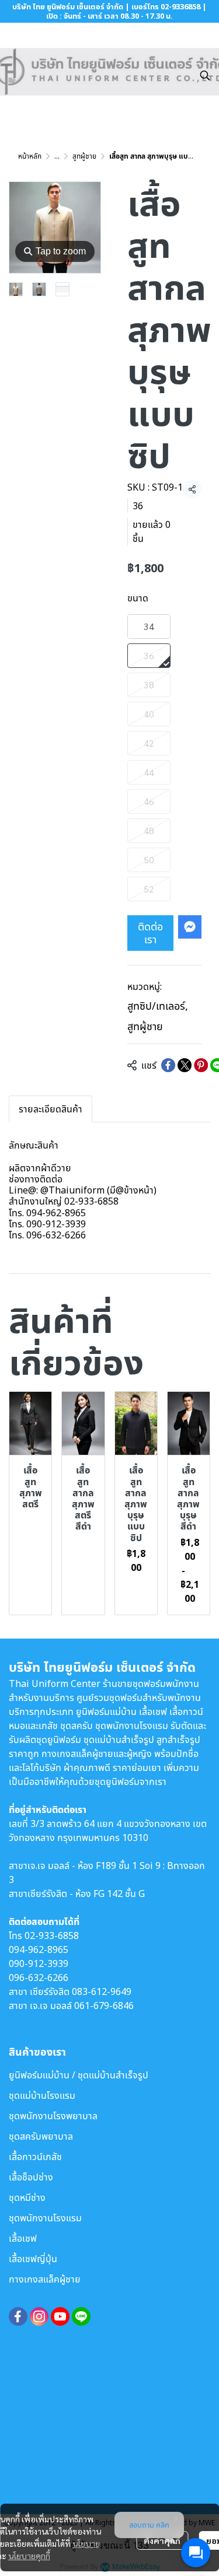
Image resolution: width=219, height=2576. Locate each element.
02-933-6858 (52, 1936)
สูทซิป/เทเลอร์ (158, 1006)
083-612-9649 (102, 1992)
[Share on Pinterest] (201, 1065)
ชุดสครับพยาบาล (41, 2136)
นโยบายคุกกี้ (29, 2556)
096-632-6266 (39, 1978)
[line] (81, 2316)
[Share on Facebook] (168, 1065)
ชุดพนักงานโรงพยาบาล (53, 2116)
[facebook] (18, 2316)
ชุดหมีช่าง (27, 2197)
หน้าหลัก (30, 156)
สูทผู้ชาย (84, 156)
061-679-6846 (104, 2006)
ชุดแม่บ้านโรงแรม (42, 2095)
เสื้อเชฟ (23, 2238)
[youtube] (60, 2316)
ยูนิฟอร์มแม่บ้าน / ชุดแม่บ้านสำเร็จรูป (79, 2075)
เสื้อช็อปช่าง (31, 2177)
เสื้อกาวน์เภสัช (35, 2157)
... (57, 156)
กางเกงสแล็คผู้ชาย (45, 2279)
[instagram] (39, 2316)
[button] (205, 75)
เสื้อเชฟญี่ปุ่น (33, 2259)
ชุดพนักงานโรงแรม (45, 2218)
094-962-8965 (39, 1950)
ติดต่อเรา (150, 933)
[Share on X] (185, 1065)
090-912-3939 (39, 1964)
